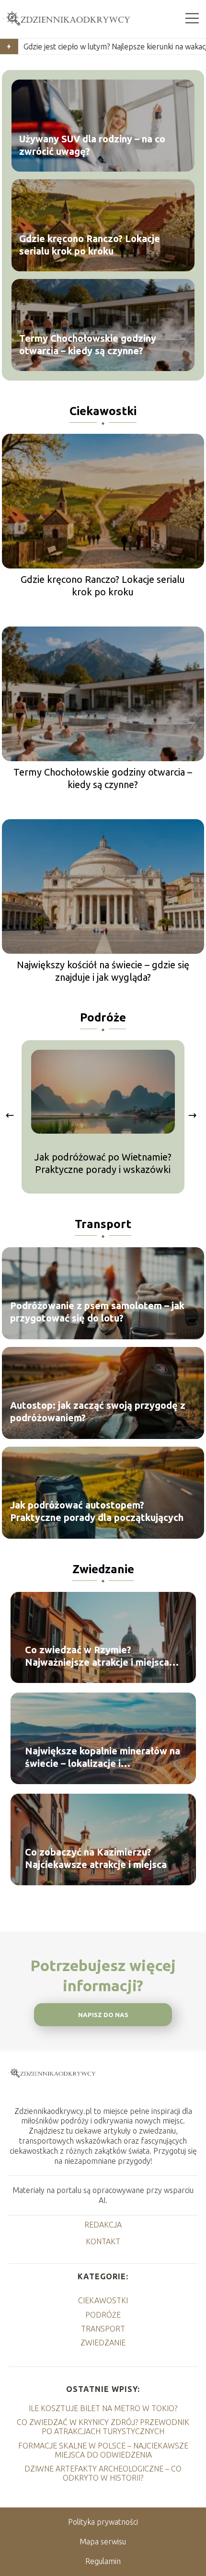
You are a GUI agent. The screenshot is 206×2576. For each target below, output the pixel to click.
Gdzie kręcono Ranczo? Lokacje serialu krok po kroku (90, 244)
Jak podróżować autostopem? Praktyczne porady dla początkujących (97, 1512)
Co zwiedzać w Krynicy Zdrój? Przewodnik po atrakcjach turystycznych (103, 2427)
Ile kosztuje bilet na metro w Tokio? (103, 2408)
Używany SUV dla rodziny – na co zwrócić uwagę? (92, 145)
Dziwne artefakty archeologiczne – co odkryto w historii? (103, 2473)
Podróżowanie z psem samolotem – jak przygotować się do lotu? (97, 1312)
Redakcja (103, 2225)
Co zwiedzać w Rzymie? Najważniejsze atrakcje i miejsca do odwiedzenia (97, 1656)
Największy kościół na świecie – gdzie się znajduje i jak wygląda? (103, 971)
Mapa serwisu (103, 2541)
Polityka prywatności (103, 2522)
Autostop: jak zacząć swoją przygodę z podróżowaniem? (98, 1412)
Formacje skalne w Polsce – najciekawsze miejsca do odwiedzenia (103, 2450)
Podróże (103, 1017)
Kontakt (103, 2241)
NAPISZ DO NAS (103, 2015)
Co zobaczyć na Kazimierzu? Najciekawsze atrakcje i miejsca (96, 1858)
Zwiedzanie (103, 1569)
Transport (103, 1224)
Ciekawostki (103, 411)
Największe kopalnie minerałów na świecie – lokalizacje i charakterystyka (103, 1758)
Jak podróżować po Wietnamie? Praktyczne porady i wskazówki (103, 1163)
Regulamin (103, 2561)
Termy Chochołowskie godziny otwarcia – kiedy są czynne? (88, 344)
